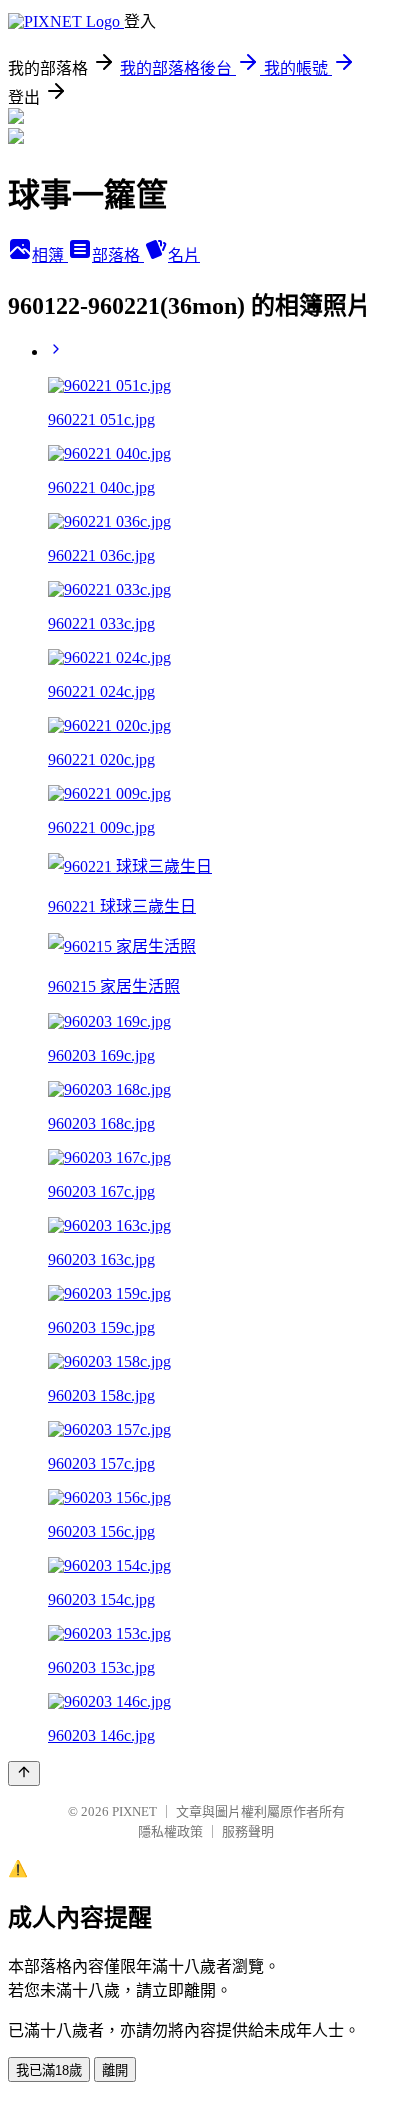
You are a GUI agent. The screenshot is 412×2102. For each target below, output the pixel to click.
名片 (184, 255)
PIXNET (134, 1811)
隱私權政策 (170, 1831)
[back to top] (24, 1773)
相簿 (50, 255)
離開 (115, 2070)
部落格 (118, 255)
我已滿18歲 (49, 2070)
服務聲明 (248, 1831)
